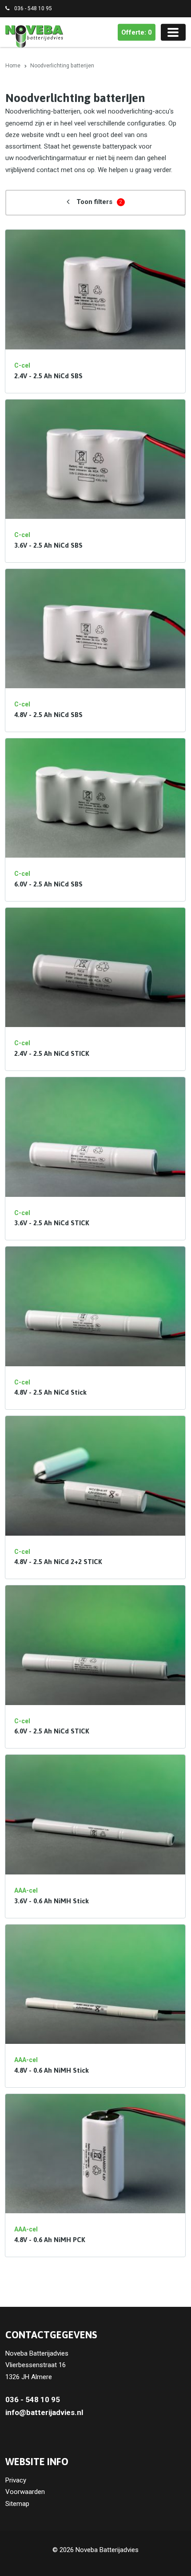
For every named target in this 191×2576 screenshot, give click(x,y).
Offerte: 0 (137, 32)
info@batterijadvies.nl (44, 2412)
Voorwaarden (25, 2492)
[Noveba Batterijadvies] (34, 36)
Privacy (16, 2480)
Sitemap (17, 2504)
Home (13, 66)
